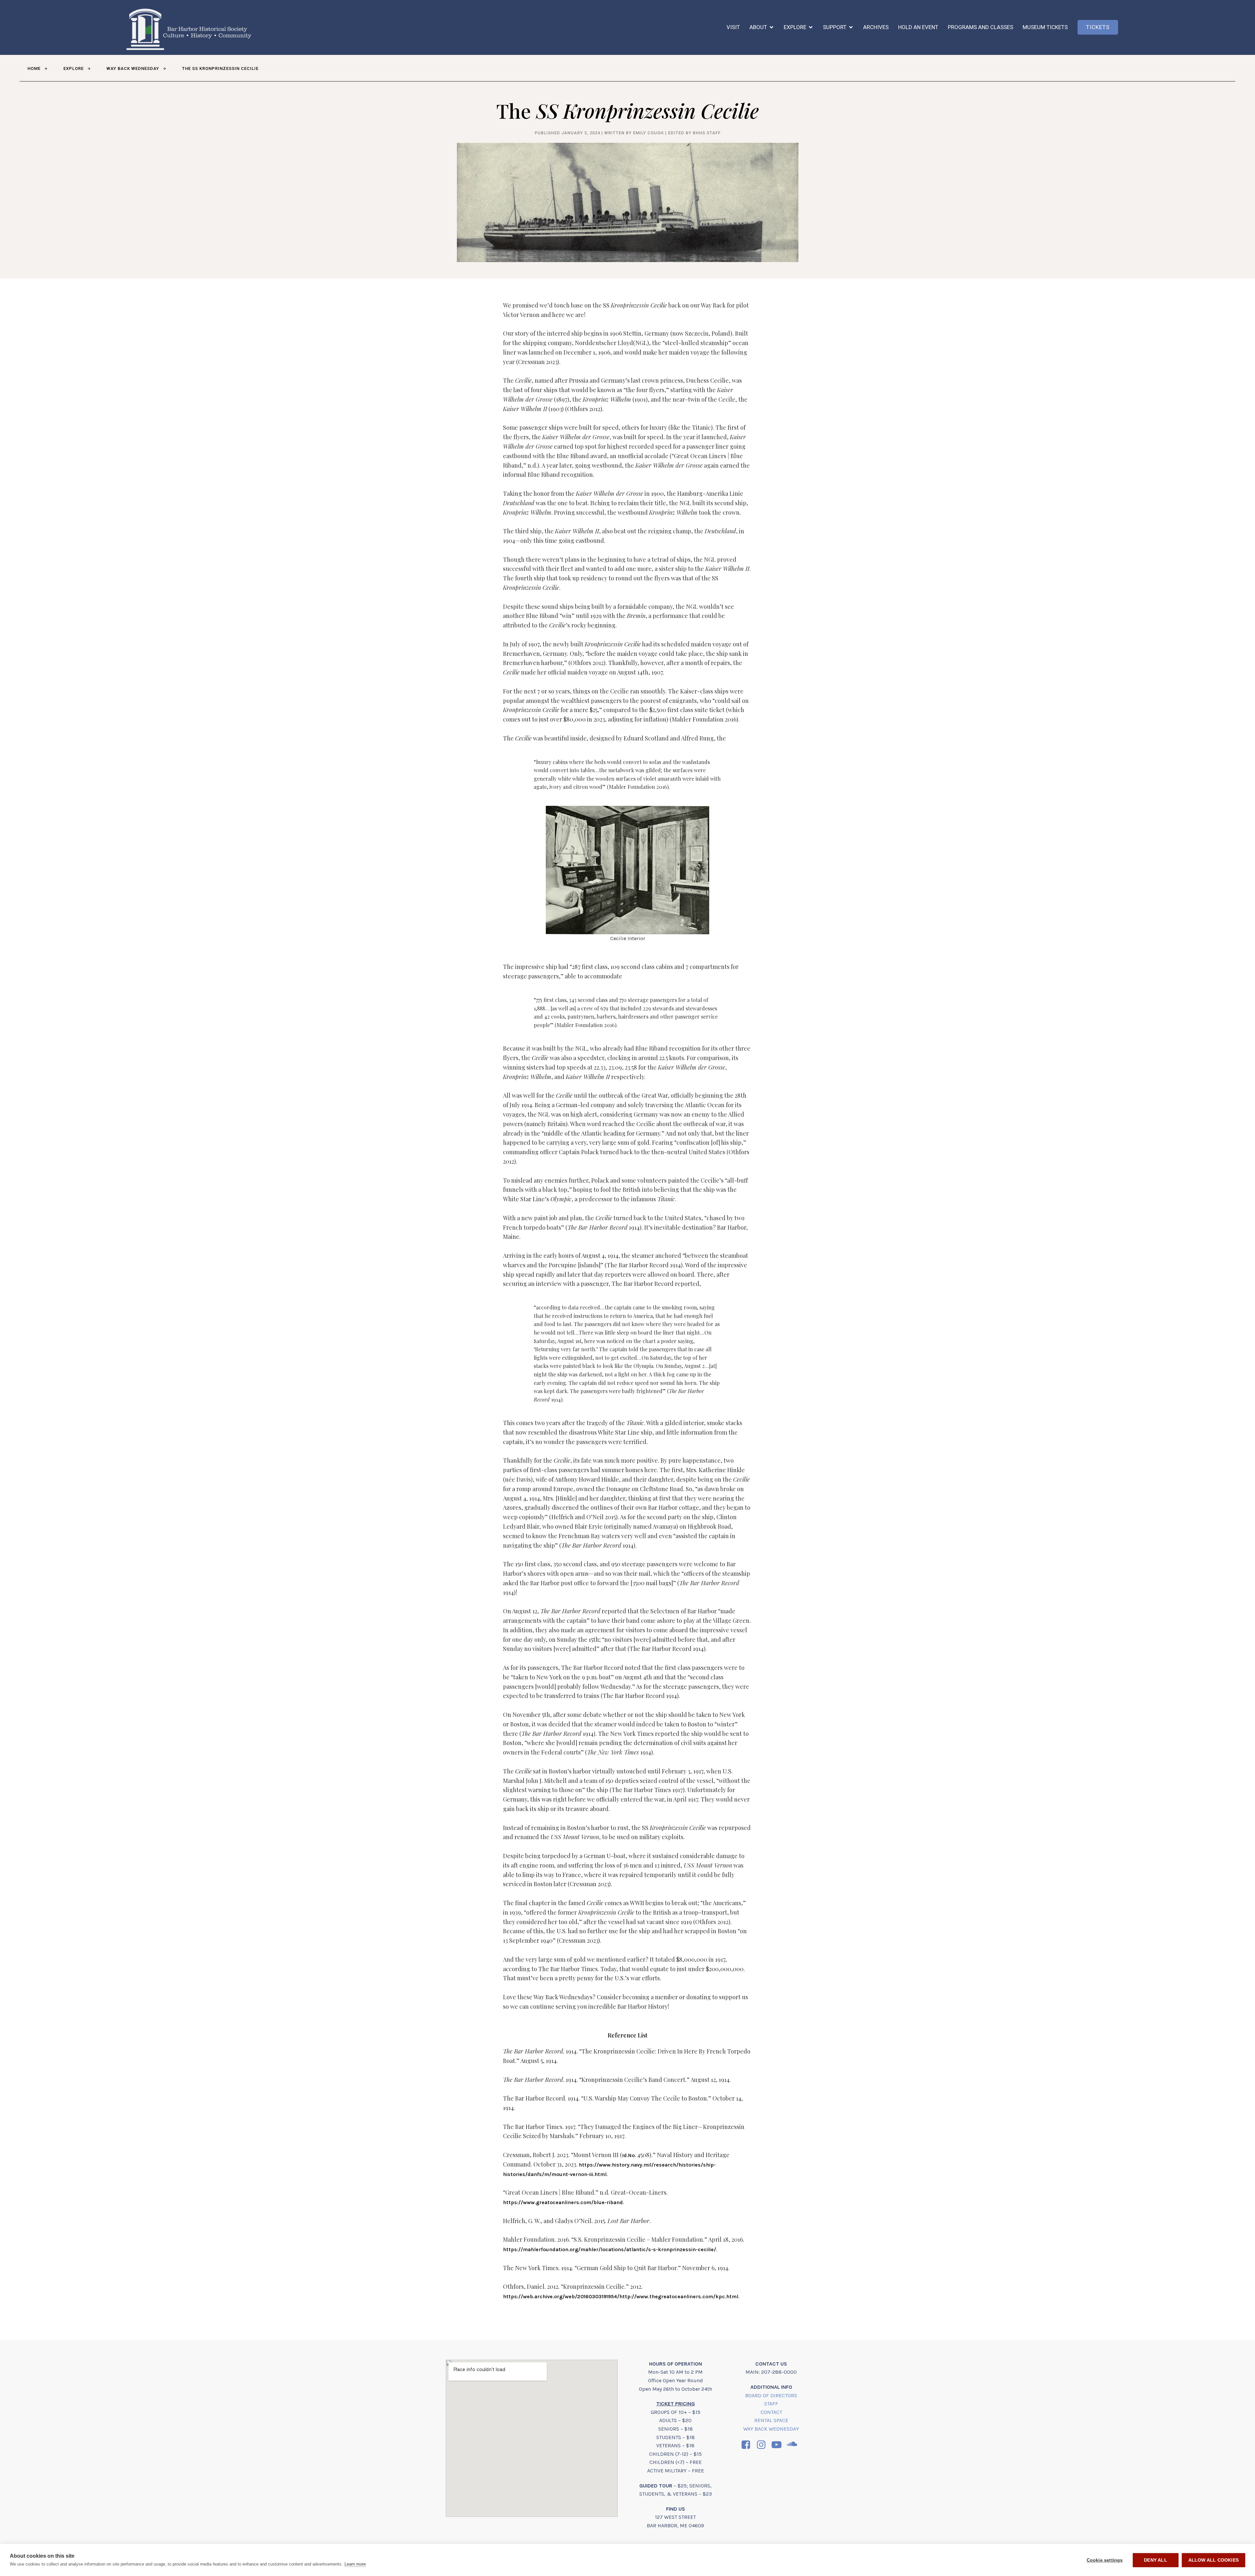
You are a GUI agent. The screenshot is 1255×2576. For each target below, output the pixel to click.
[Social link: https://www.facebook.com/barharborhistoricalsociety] (748, 2445)
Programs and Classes (980, 27)
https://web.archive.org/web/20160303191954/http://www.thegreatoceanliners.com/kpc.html (621, 2296)
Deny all (1155, 2560)
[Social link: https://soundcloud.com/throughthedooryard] (794, 2445)
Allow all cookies (1213, 2560)
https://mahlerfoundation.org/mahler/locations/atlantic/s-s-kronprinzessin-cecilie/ (610, 2249)
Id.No (628, 2155)
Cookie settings (1105, 2560)
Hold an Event (918, 27)
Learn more (355, 2564)
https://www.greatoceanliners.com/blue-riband (563, 2202)
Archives (876, 27)
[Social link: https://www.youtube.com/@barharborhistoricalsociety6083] (779, 2445)
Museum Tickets (1045, 27)
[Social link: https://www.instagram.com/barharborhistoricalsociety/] (764, 2445)
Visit (733, 27)
